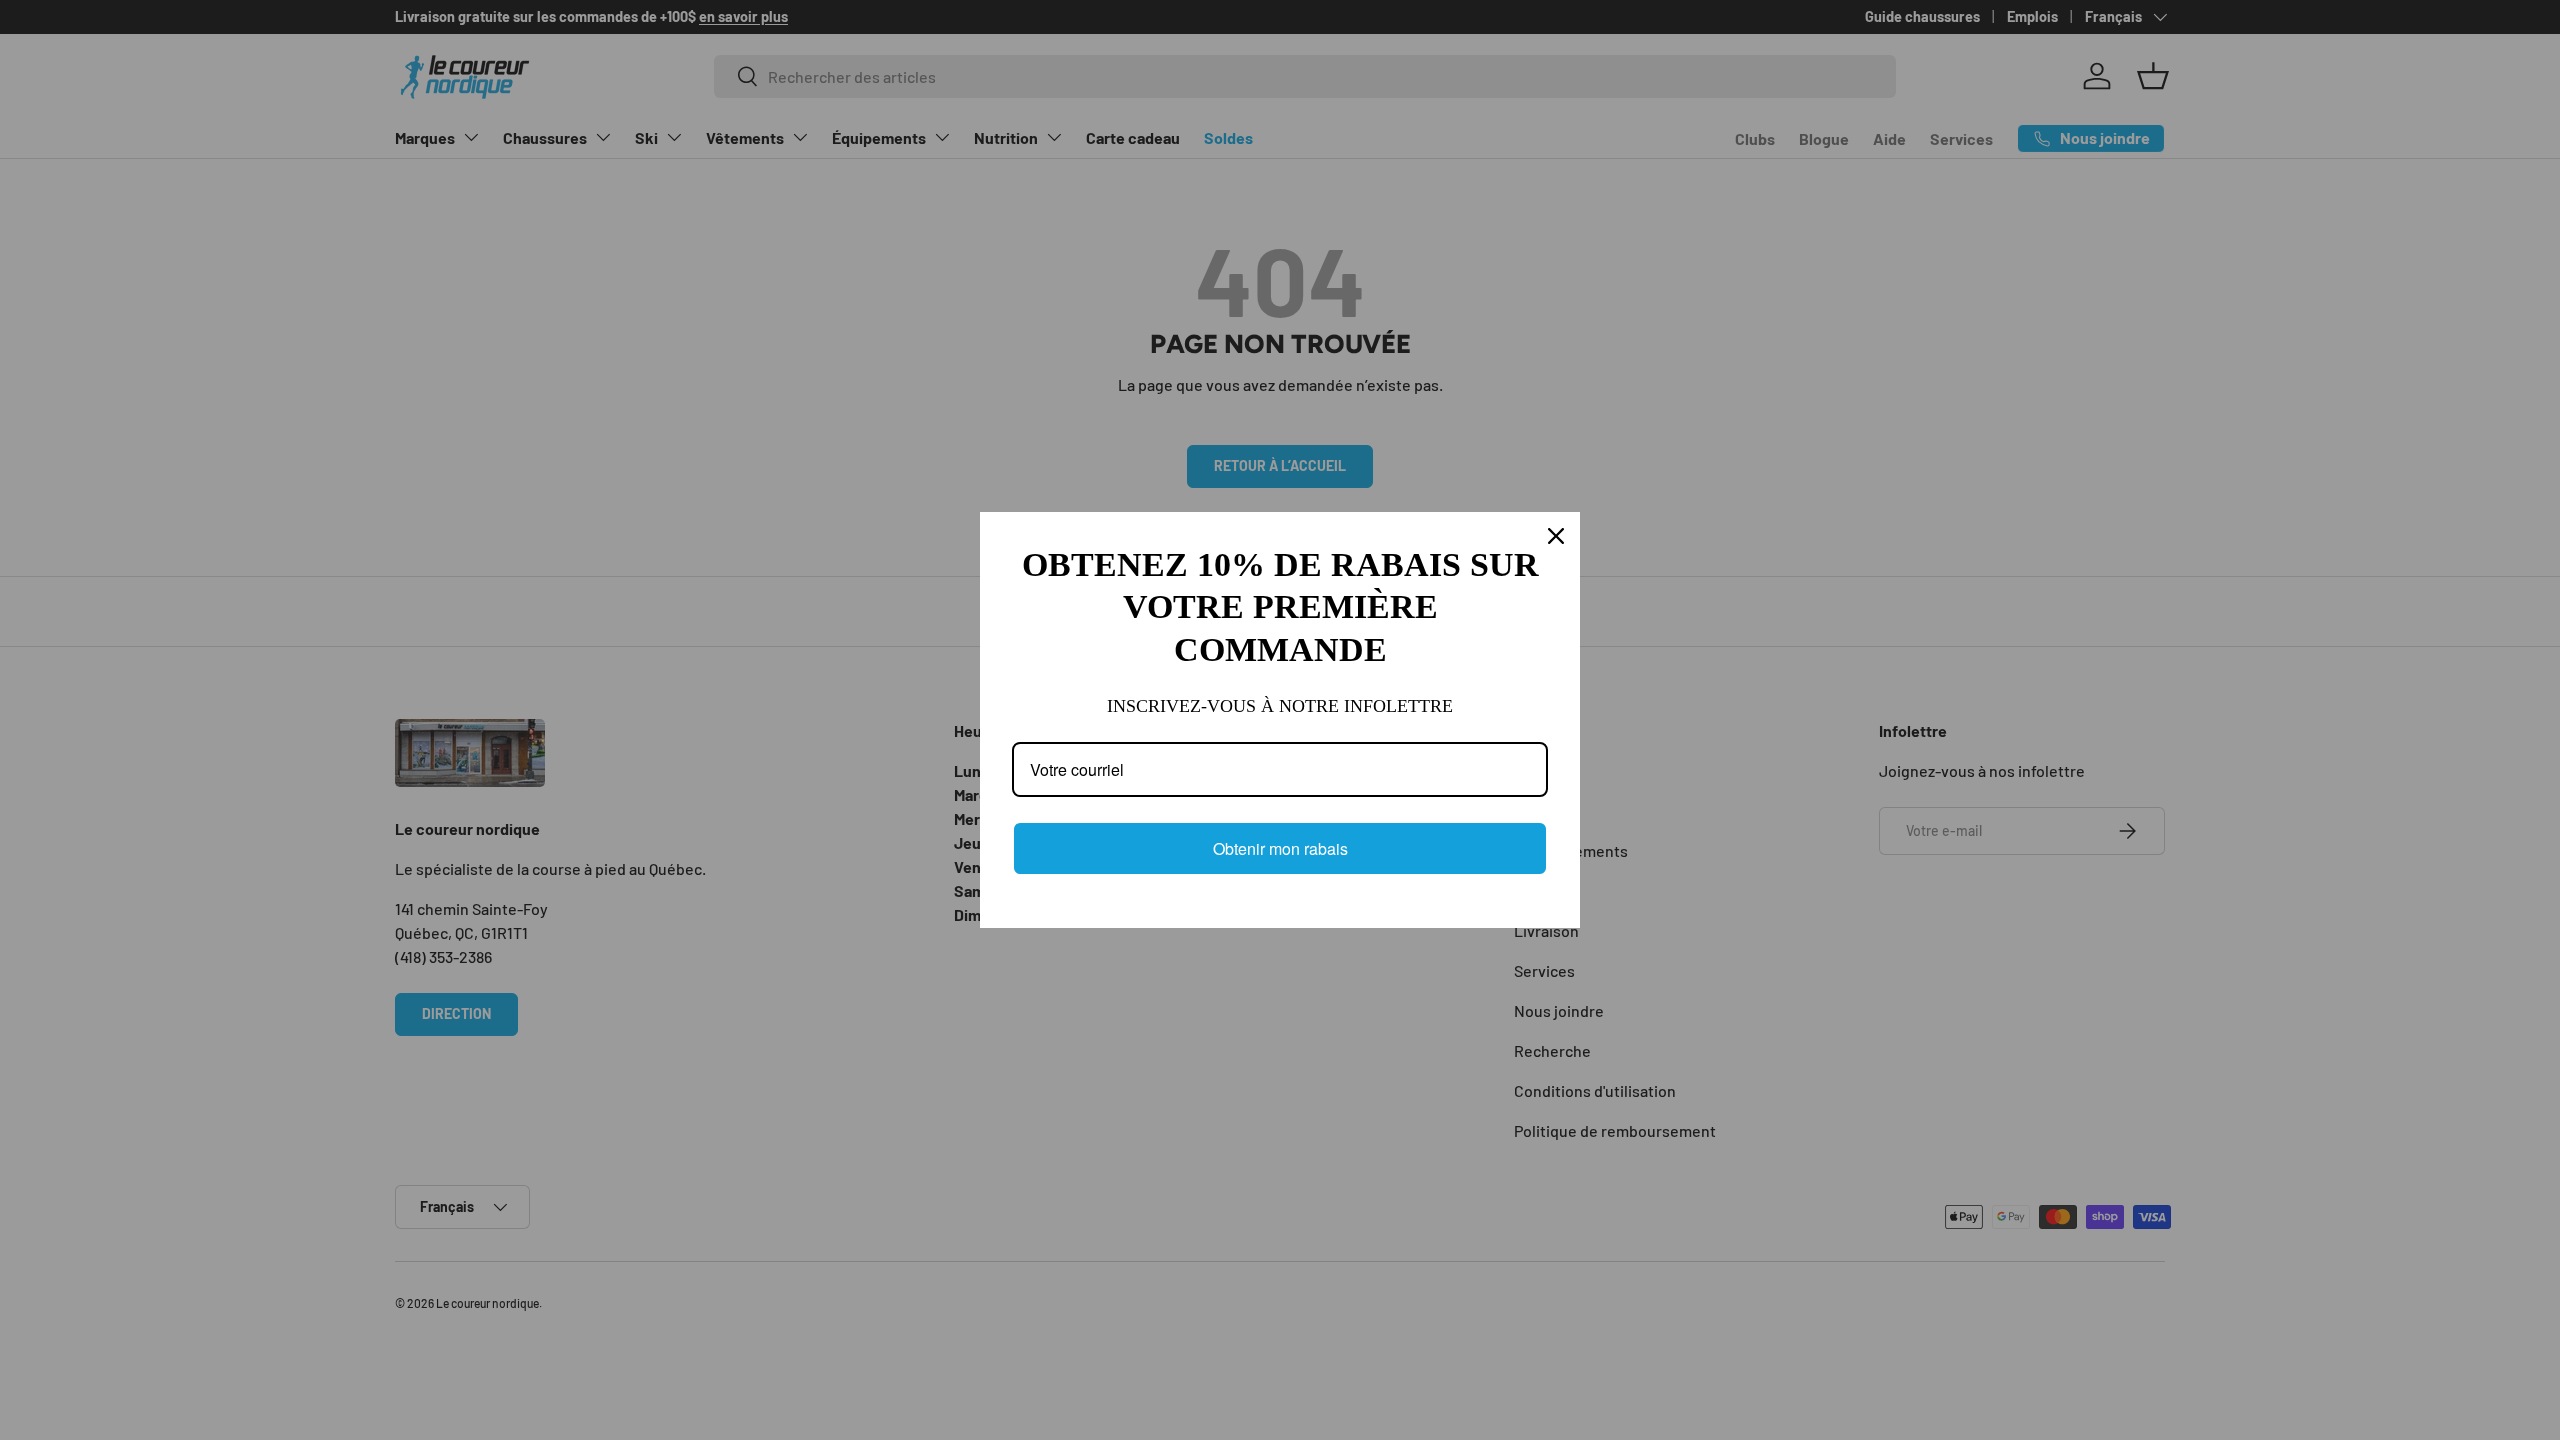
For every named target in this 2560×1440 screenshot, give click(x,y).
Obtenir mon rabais (1280, 848)
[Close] (1556, 536)
